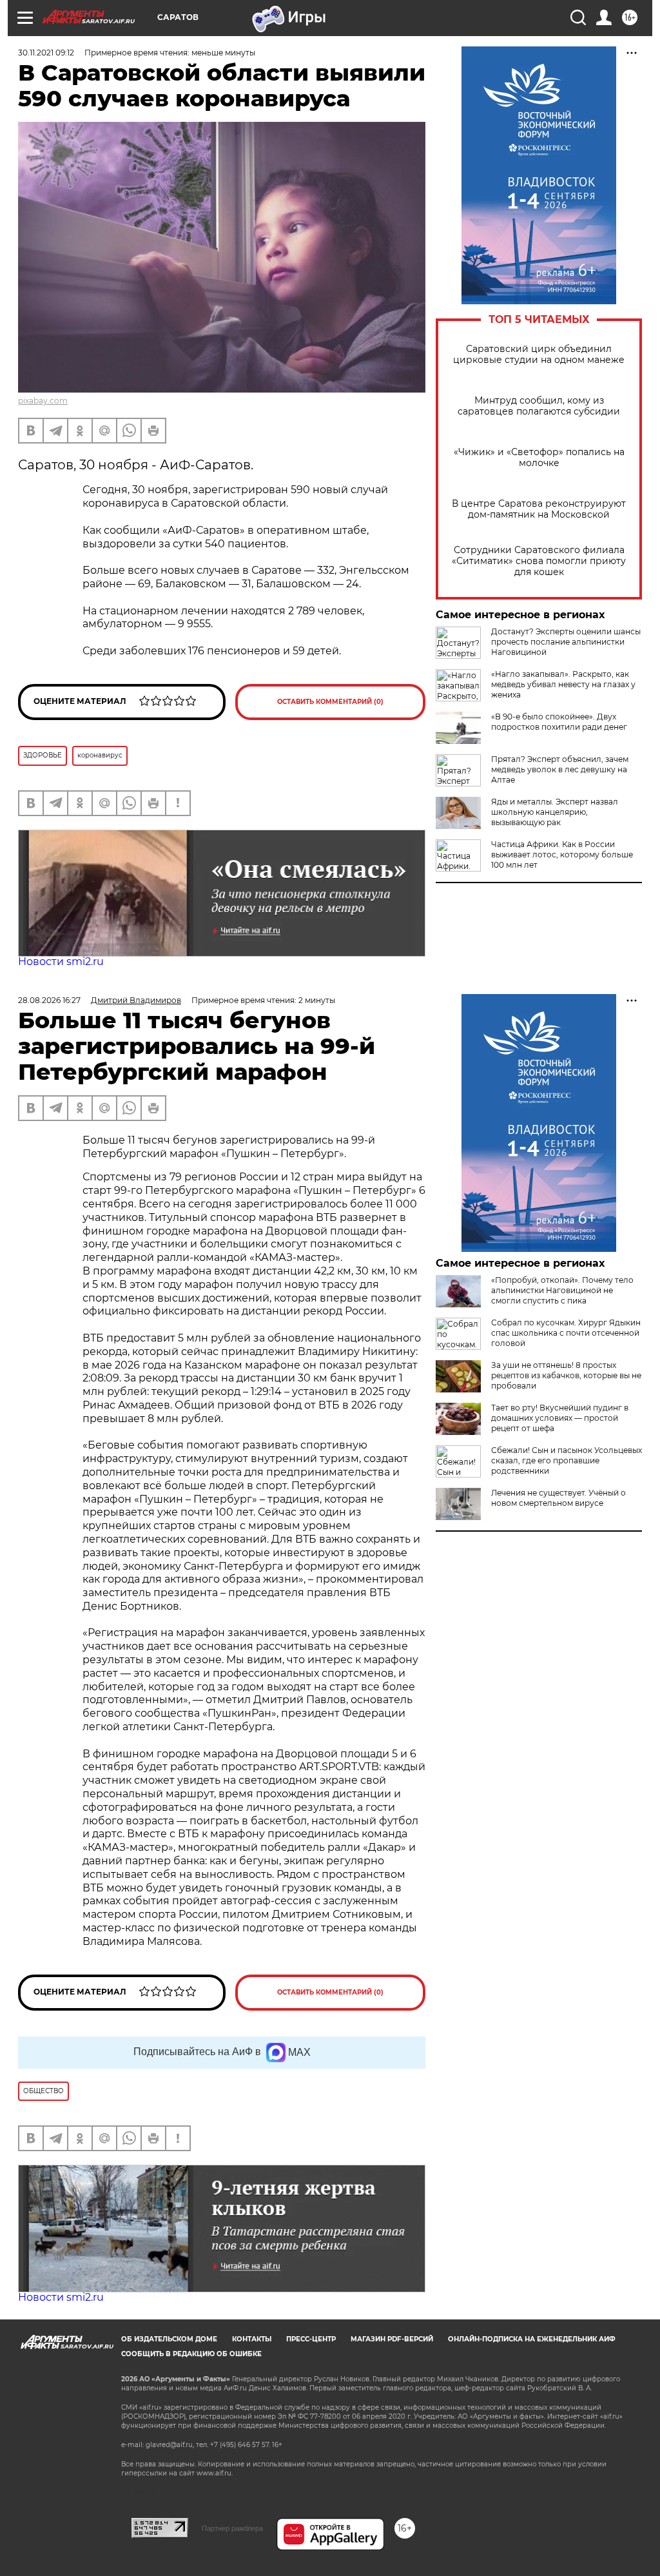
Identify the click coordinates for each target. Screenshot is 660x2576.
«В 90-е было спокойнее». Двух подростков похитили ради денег (559, 722)
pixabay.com (43, 401)
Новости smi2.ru (61, 961)
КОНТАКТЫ (252, 2339)
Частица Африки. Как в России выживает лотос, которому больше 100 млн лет (562, 854)
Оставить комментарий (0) (330, 702)
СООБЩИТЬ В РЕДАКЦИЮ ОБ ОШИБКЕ (191, 2354)
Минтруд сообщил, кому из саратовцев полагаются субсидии (539, 406)
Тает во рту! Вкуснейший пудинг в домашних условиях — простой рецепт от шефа (560, 1418)
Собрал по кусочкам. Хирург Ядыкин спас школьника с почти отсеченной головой (566, 1333)
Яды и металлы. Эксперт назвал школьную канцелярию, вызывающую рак (555, 812)
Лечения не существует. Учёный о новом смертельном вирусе (558, 1498)
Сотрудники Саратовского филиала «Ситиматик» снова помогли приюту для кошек (539, 561)
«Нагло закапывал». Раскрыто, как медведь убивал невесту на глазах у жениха (563, 684)
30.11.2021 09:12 (46, 53)
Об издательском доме (169, 2339)
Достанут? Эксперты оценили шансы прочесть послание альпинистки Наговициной (566, 642)
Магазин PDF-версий (392, 2339)
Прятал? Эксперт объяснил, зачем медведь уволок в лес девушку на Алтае (560, 769)
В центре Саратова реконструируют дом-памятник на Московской (539, 509)
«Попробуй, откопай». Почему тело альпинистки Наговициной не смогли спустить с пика (562, 1290)
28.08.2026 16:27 (49, 1000)
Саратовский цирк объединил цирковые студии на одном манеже (539, 355)
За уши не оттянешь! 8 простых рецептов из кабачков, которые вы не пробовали (566, 1375)
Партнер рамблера (232, 2528)
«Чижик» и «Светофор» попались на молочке (539, 458)
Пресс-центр (311, 2339)
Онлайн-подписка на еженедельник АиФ (532, 2339)
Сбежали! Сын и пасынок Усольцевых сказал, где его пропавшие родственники (567, 1460)
